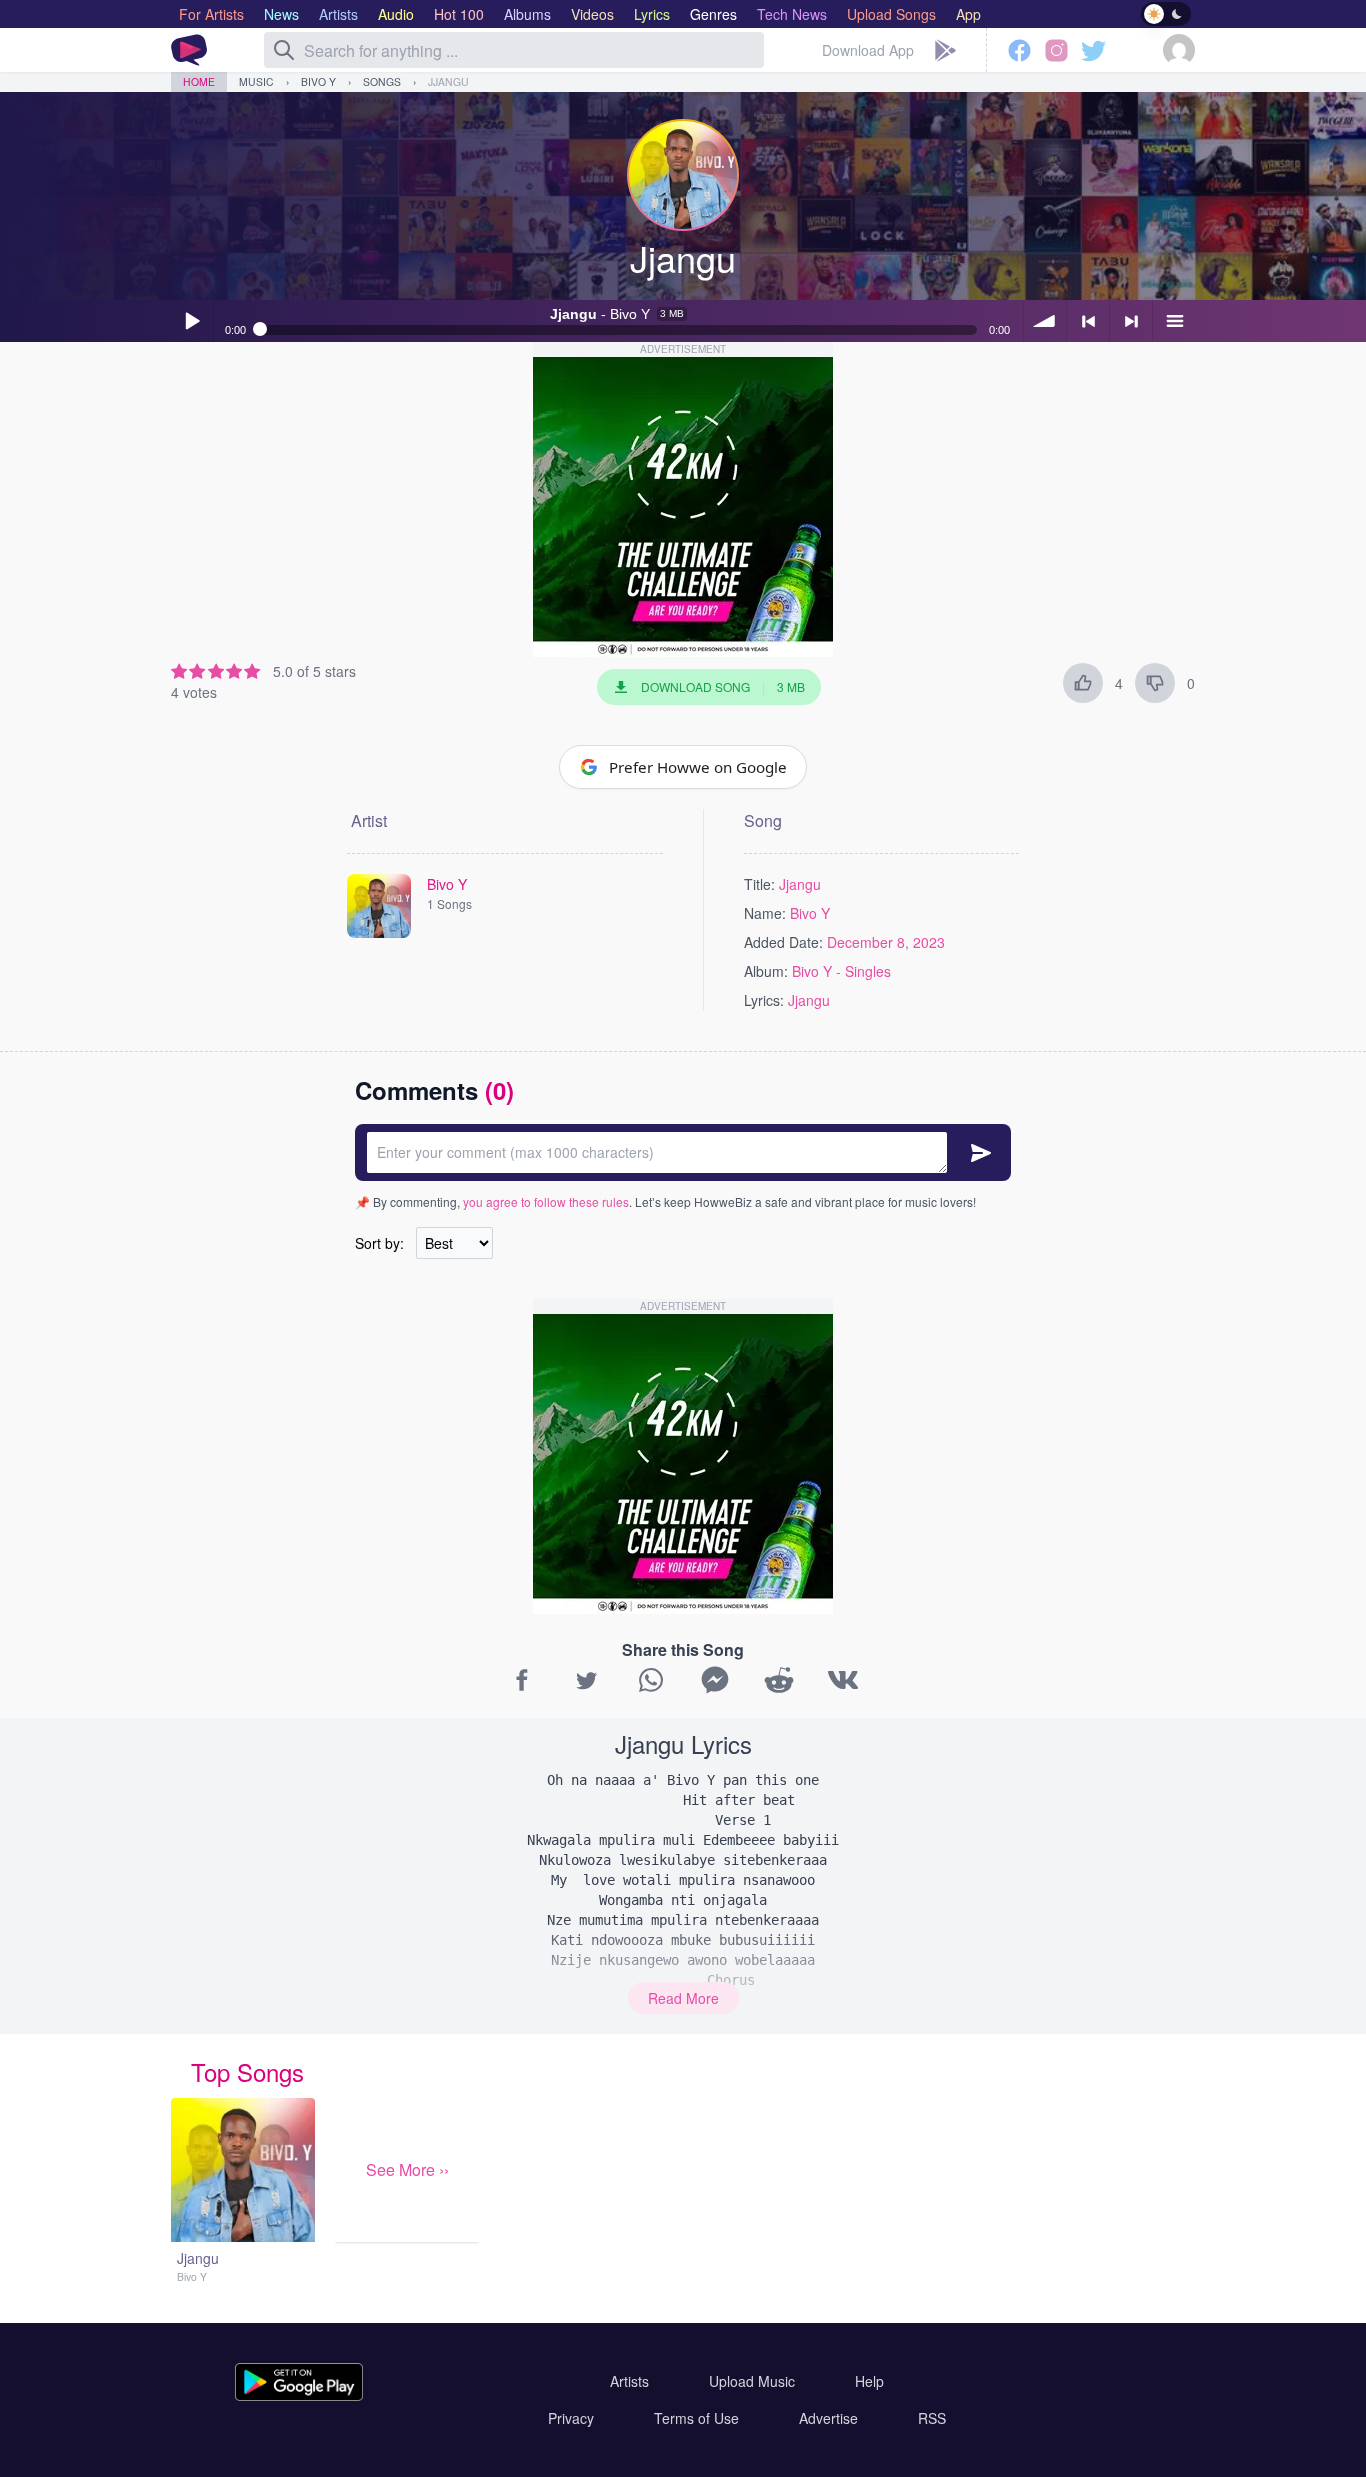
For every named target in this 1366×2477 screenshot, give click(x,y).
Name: (765, 913)
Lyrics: (764, 1000)
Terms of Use (696, 2418)
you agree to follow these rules (546, 1201)
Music (256, 81)
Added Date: (783, 942)
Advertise (828, 2418)
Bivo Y (318, 81)
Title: (759, 884)
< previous (1088, 321)
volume (1045, 321)
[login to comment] (683, 1152)
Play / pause (192, 321)
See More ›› (407, 2169)
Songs (382, 81)
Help (869, 2381)
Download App (868, 50)
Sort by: (379, 1243)
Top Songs (247, 2071)
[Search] (284, 50)
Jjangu (448, 81)
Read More (683, 1998)
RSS (932, 2418)
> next (1131, 321)
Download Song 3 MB (723, 686)
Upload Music (752, 2381)
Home (199, 81)
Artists (629, 2381)
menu (1174, 321)
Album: (766, 971)
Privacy (571, 2418)
